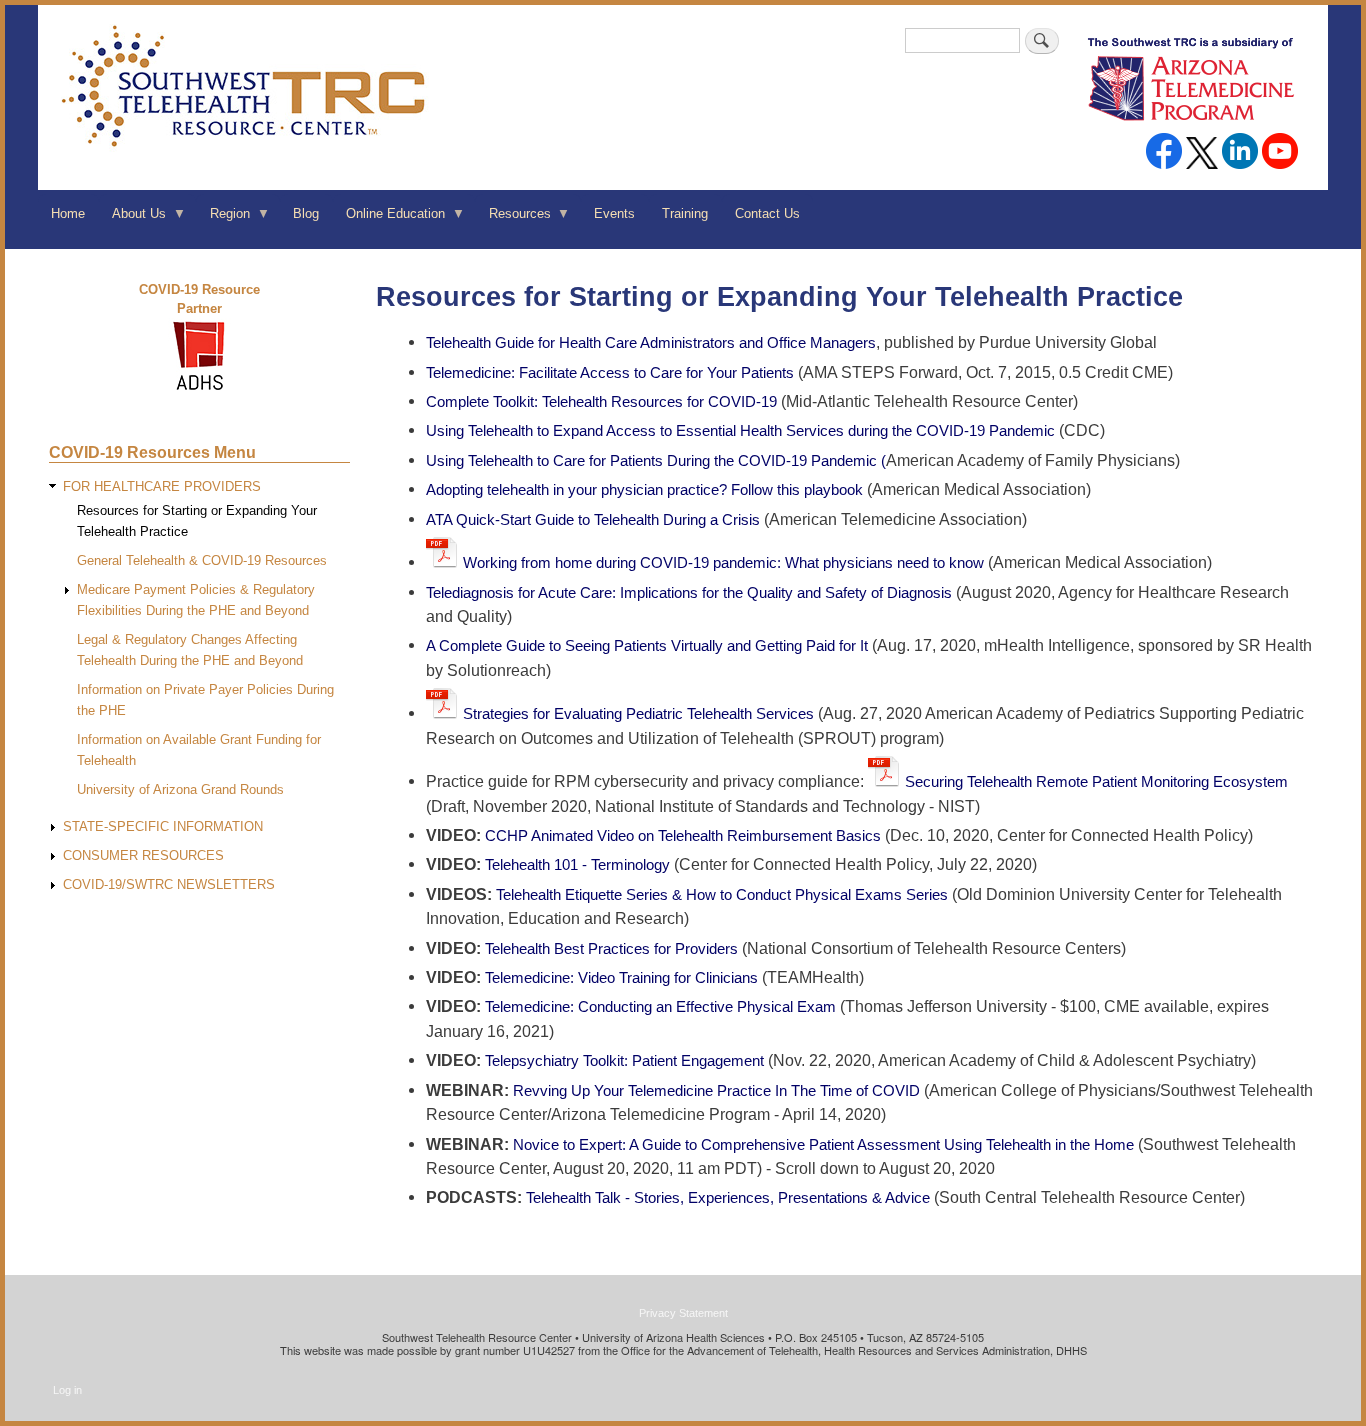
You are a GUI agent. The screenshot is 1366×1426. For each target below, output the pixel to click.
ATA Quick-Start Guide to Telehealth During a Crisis (595, 519)
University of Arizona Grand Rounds (180, 789)
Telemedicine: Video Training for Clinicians (623, 977)
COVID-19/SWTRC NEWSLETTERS (169, 884)
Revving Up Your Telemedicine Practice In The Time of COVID (718, 1090)
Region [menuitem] (222, 220)
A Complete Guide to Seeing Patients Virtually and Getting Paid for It (647, 645)
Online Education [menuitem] (389, 220)
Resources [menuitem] (512, 220)
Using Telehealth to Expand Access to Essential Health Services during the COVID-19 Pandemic (742, 430)
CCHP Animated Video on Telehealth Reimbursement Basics (685, 835)
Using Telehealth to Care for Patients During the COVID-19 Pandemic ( (656, 460)
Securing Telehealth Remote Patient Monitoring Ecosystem (1096, 781)
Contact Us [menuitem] (767, 213)
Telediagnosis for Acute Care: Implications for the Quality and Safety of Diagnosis (691, 592)
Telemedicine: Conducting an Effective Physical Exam (662, 1006)
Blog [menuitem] (306, 213)
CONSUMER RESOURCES (143, 855)
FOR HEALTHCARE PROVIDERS (162, 486)
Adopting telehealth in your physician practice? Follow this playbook (644, 489)
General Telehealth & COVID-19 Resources (202, 560)
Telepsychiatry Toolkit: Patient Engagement (626, 1060)
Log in (67, 1390)
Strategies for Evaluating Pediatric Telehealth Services (640, 713)
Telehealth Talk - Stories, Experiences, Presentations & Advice (728, 1197)
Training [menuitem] (685, 213)
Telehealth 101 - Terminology (577, 864)
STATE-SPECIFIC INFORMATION (163, 826)
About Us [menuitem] (132, 220)
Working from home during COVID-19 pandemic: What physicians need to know (723, 562)
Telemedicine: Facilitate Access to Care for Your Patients (612, 372)
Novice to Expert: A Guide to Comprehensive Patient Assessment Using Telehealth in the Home (825, 1144)
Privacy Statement (683, 1313)
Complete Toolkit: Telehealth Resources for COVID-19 (603, 401)
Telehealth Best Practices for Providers (611, 948)
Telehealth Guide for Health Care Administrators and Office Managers (651, 342)
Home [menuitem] (68, 213)
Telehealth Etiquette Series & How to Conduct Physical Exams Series (722, 894)
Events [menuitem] (614, 213)
